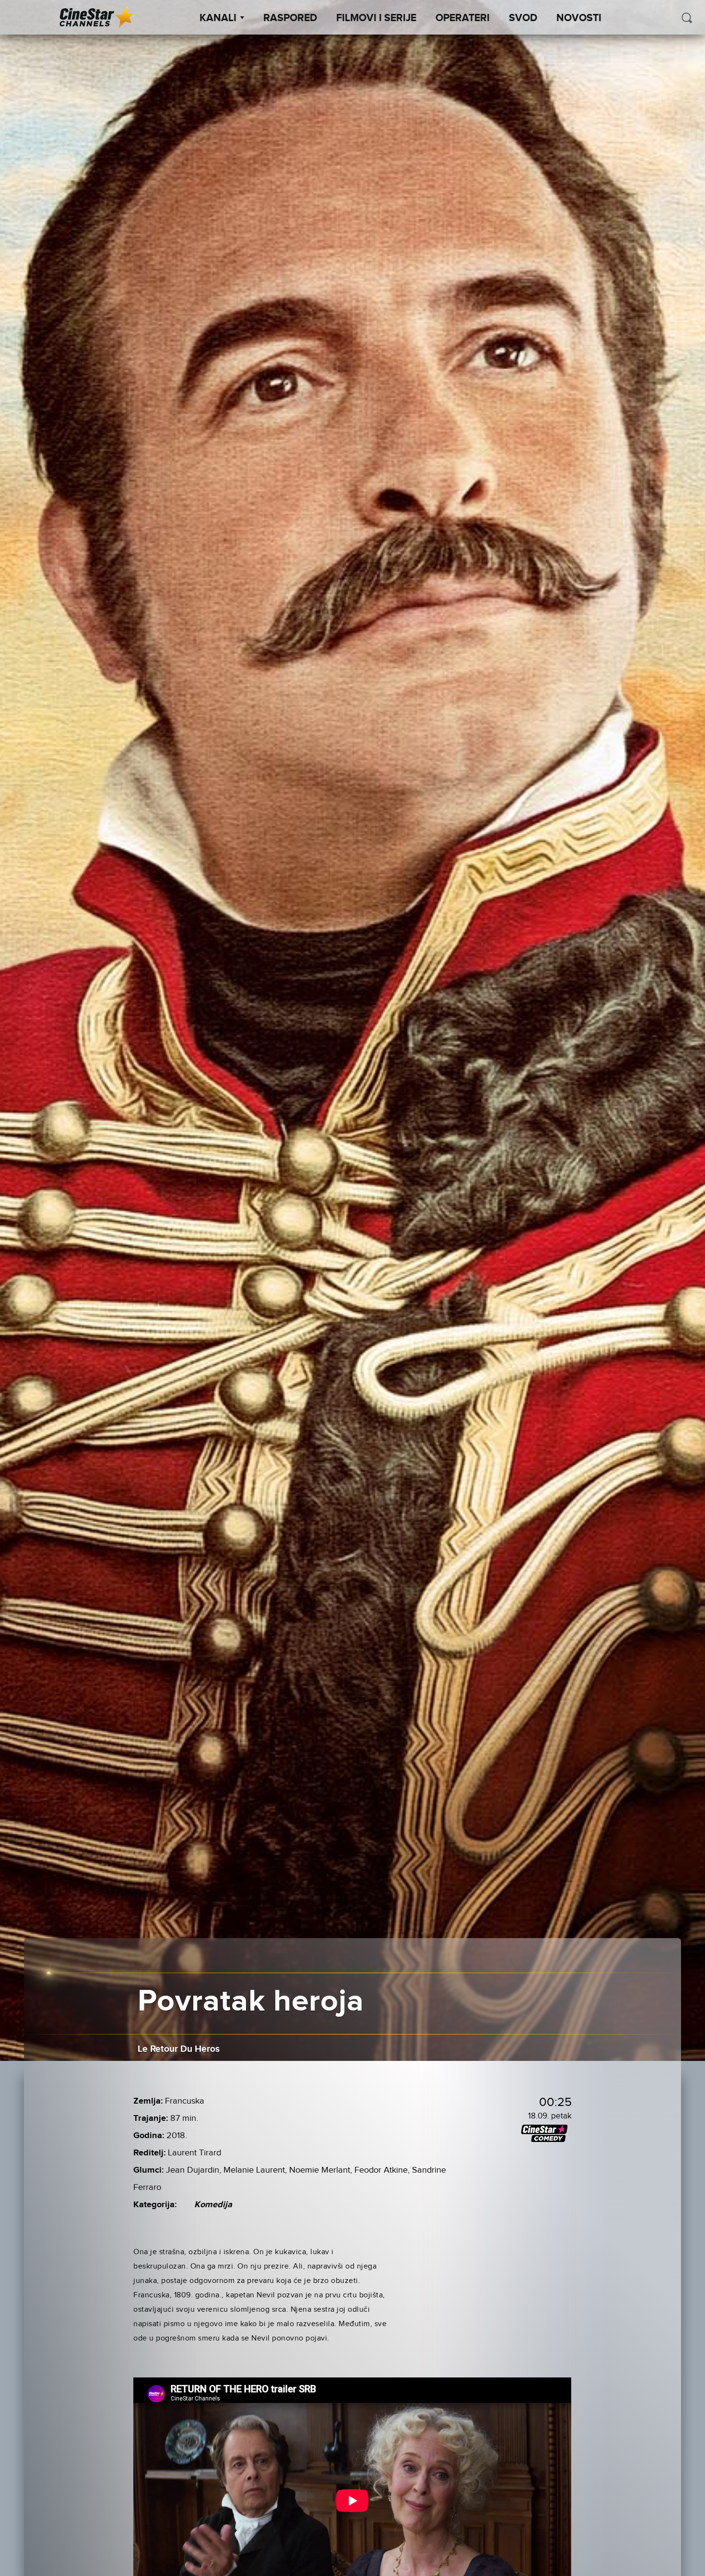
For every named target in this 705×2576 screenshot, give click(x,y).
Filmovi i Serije (376, 18)
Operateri (463, 18)
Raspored (290, 18)
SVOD (523, 18)
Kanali (218, 18)
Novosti (579, 18)
